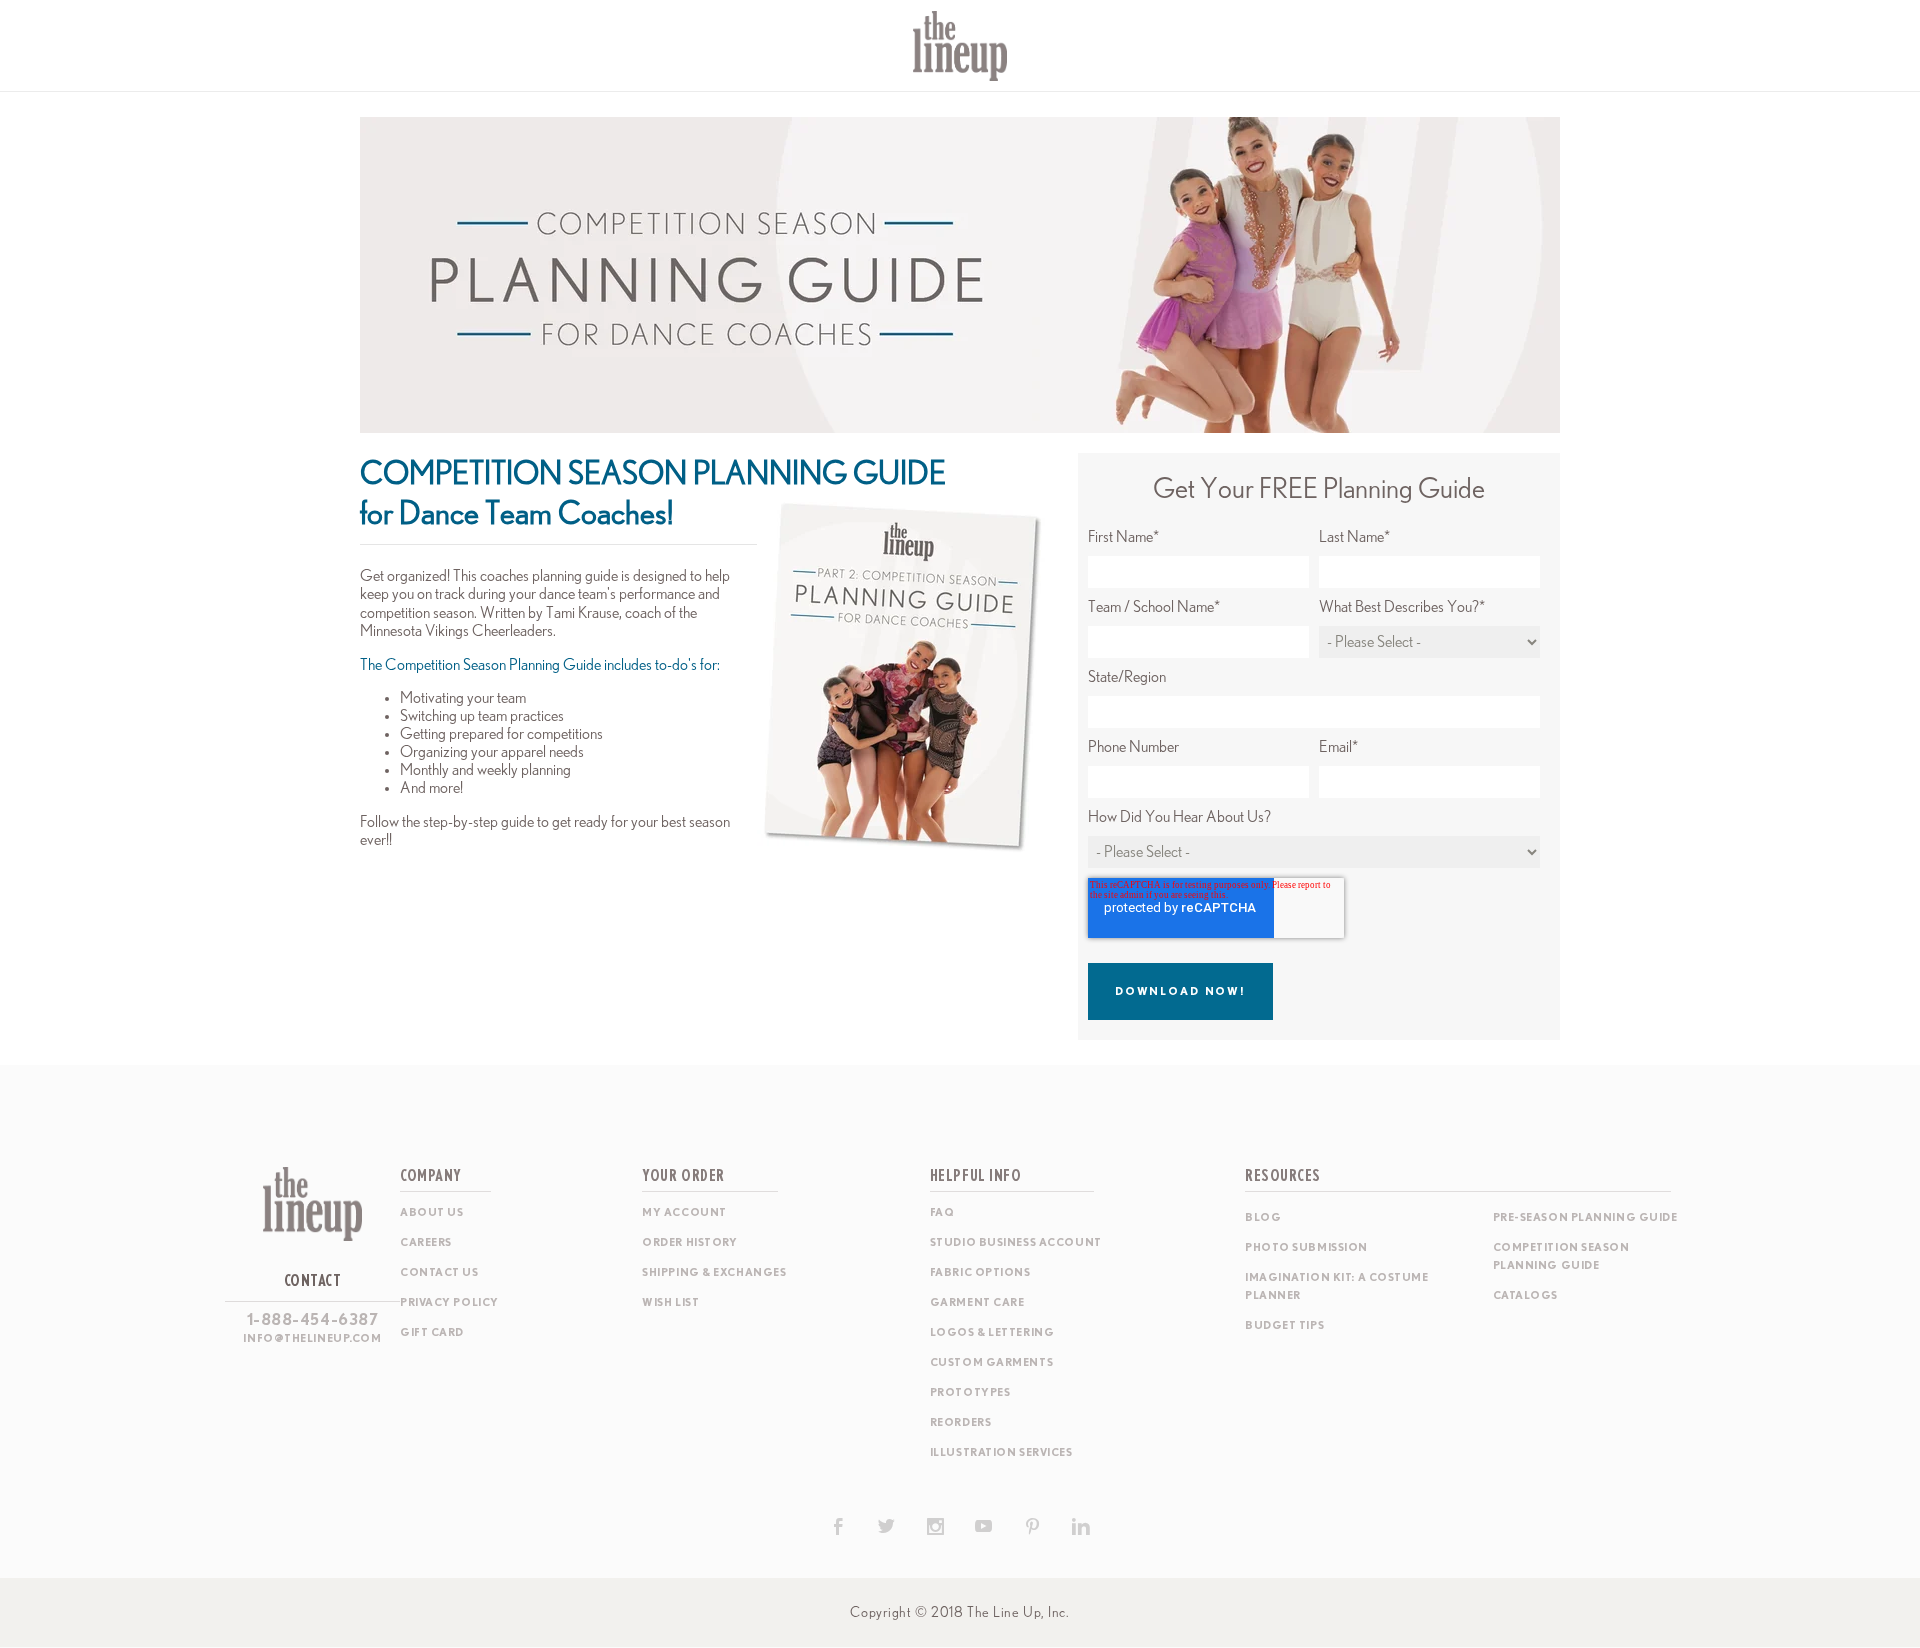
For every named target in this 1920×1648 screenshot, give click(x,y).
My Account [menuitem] (684, 1212)
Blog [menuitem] (1263, 1217)
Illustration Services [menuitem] (1001, 1452)
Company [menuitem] (431, 1176)
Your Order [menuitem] (683, 1176)
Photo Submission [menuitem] (1306, 1247)
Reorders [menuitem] (960, 1422)
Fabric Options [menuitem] (980, 1272)
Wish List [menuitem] (670, 1302)
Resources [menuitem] (1283, 1176)
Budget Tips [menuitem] (1284, 1325)
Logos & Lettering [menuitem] (992, 1332)
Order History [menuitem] (689, 1242)
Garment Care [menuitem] (977, 1302)
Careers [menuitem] (426, 1242)
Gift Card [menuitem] (432, 1332)
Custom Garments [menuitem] (991, 1362)
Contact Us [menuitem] (439, 1272)
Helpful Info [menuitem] (976, 1176)
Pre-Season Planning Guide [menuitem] (1585, 1217)
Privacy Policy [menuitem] (449, 1302)
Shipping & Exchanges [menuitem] (714, 1272)
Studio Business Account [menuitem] (1016, 1242)
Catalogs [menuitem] (1525, 1295)
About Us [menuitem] (431, 1212)
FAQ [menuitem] (942, 1212)
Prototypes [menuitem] (970, 1392)
